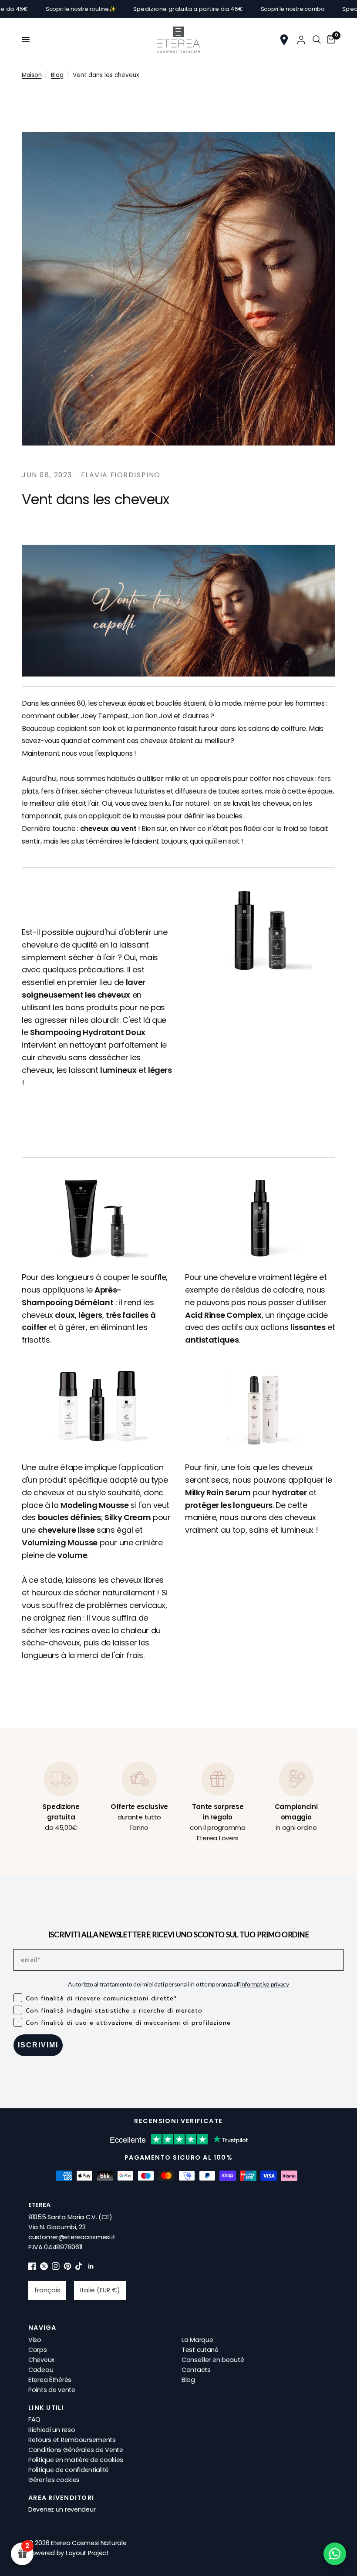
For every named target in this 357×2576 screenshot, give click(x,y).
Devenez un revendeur (62, 2509)
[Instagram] (56, 2268)
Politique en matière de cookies (76, 2460)
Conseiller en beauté (213, 2360)
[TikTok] (79, 2268)
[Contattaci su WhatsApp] (335, 2554)
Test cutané (200, 2350)
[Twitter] (44, 2268)
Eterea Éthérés (50, 2380)
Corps (38, 2350)
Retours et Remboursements (72, 2440)
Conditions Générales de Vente (76, 2450)
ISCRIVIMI (38, 2045)
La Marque (197, 2340)
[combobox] (47, 2291)
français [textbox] (47, 2290)
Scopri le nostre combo (238, 9)
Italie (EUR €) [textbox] (100, 2290)
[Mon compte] (301, 40)
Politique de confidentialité (69, 2470)
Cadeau (41, 2370)
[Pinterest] (67, 2268)
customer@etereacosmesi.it (72, 2237)
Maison (32, 75)
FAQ (34, 2419)
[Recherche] (317, 40)
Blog (57, 75)
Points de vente (52, 2390)
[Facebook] (32, 2268)
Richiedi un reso (52, 2430)
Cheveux (41, 2360)
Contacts (196, 2370)
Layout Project (87, 2553)
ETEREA (39, 2205)
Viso (35, 2340)
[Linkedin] (91, 2268)
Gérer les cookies (54, 2480)
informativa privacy (265, 1984)
